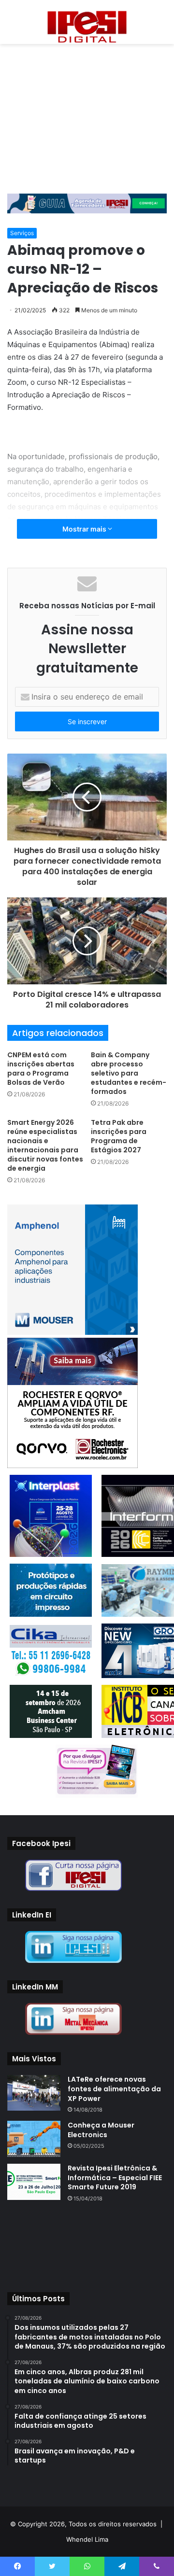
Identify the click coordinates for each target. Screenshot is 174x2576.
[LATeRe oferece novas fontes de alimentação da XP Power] (34, 2093)
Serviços (22, 233)
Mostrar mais (85, 529)
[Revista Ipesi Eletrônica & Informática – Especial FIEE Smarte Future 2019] (34, 2182)
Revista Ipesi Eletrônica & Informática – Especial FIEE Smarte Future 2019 (115, 2177)
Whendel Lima (87, 2539)
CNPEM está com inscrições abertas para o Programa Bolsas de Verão (41, 1069)
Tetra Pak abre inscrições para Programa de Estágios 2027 (119, 1136)
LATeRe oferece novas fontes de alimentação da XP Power (114, 2089)
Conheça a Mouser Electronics (101, 2130)
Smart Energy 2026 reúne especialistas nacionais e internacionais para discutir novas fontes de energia (45, 1145)
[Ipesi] (87, 24)
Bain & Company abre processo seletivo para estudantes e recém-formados (129, 1073)
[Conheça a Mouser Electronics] (34, 2139)
